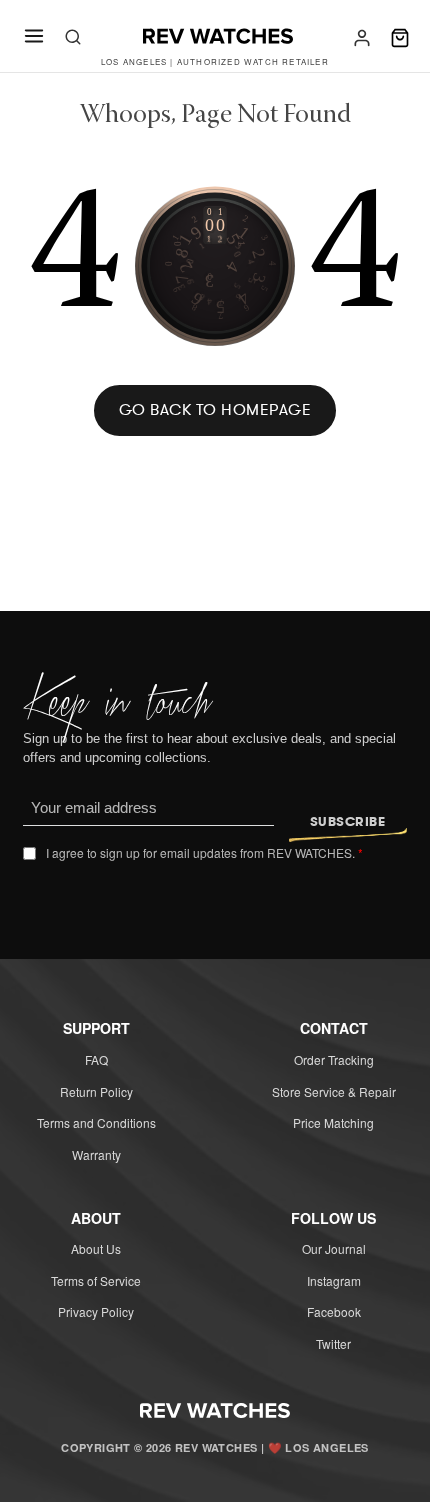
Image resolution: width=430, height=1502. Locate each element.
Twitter (333, 1343)
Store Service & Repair (334, 1091)
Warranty (96, 1154)
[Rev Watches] (218, 38)
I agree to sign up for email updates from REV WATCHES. (204, 853)
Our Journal (334, 1248)
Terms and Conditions (96, 1122)
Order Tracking (334, 1059)
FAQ (96, 1059)
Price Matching (333, 1122)
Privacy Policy (96, 1311)
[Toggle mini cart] (400, 38)
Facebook (334, 1311)
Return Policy (96, 1091)
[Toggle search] (73, 38)
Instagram (334, 1280)
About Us (96, 1248)
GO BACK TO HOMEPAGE (215, 410)
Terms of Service (96, 1280)
